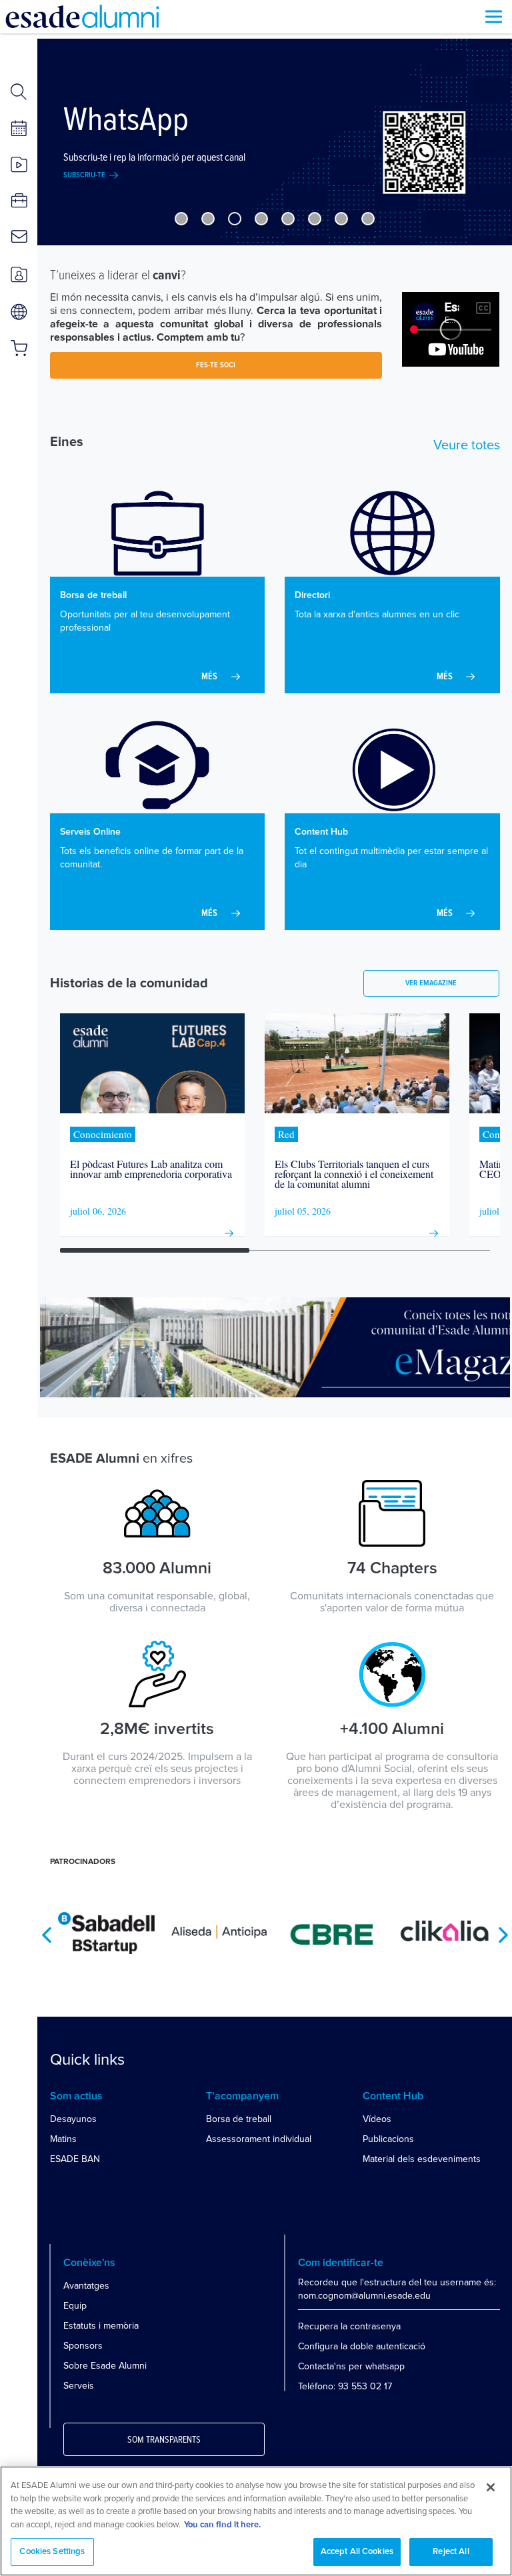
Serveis (79, 2386)
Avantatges (86, 2286)
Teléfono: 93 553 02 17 (345, 2386)
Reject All (451, 2552)
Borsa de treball (239, 2119)
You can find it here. (222, 2525)
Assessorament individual (259, 2139)
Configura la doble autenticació (362, 2346)
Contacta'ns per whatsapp (351, 2366)
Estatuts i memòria (101, 2326)
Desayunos (73, 2119)
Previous (47, 1935)
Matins (63, 2139)
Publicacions (388, 2139)
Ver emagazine (431, 983)
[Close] (491, 2487)
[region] (256, 2521)
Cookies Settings (52, 2552)
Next (503, 1935)
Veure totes (467, 445)
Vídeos (377, 2119)
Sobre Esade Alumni (105, 2366)
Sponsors (83, 2346)
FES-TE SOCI (216, 365)
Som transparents (164, 2440)
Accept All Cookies (357, 2552)
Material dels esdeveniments (422, 2159)
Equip (75, 2306)
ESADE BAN (75, 2159)
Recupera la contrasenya (349, 2326)
